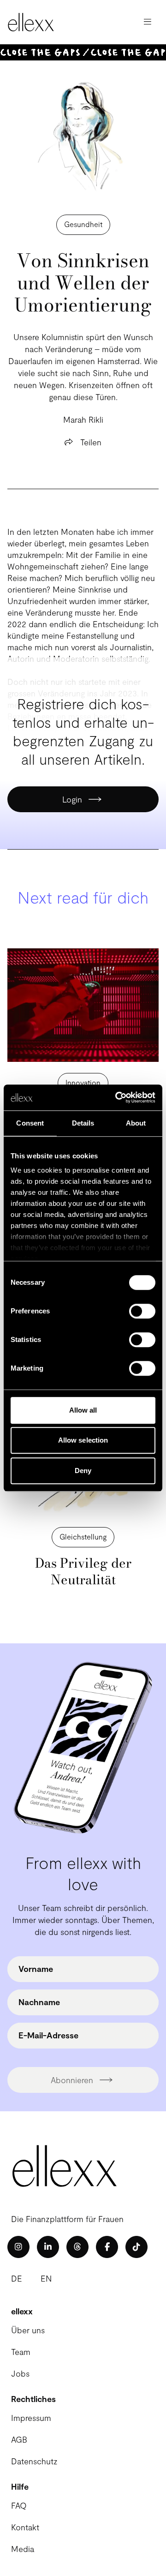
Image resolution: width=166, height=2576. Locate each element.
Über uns (28, 2330)
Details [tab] (83, 1123)
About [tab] (136, 1123)
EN (46, 2278)
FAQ (19, 2505)
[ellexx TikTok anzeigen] (136, 2247)
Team (21, 2352)
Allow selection (83, 1440)
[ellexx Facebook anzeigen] (107, 2247)
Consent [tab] (30, 1123)
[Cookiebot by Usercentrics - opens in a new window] (117, 1097)
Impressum (31, 2418)
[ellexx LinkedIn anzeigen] (48, 2247)
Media (23, 2549)
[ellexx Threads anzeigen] (77, 2247)
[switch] (142, 1311)
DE (17, 2278)
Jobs (20, 2373)
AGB (19, 2439)
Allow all (83, 1410)
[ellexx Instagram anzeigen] (18, 2247)
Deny (83, 1471)
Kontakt (25, 2527)
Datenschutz (34, 2461)
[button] (83, 1083)
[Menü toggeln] (148, 22)
